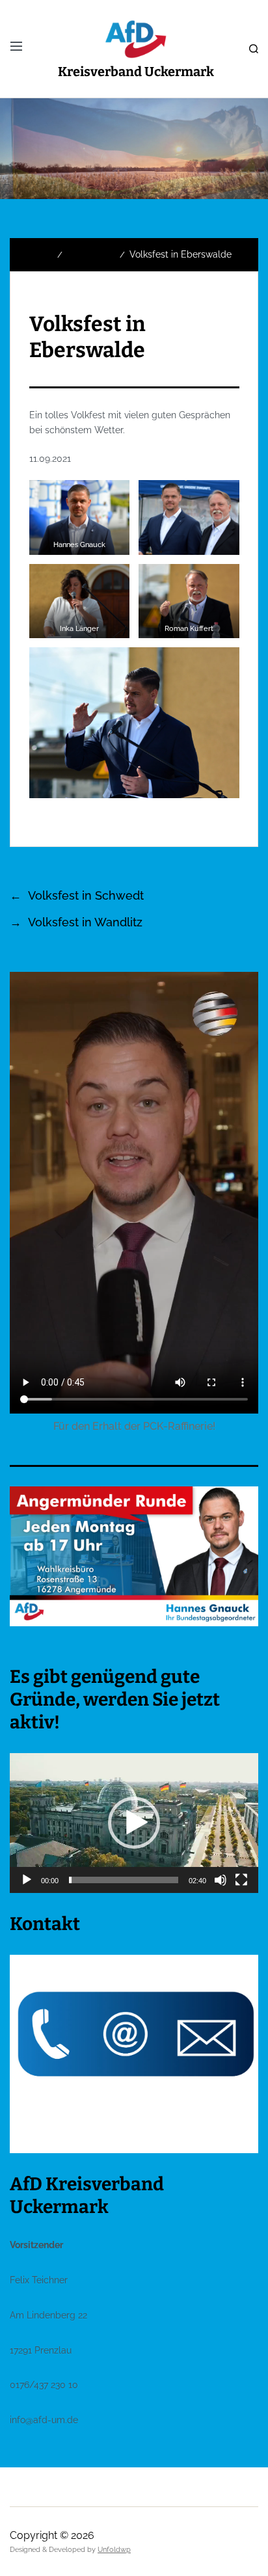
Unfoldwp (114, 2550)
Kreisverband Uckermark (136, 72)
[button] (134, 1823)
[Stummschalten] (221, 1880)
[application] (134, 1823)
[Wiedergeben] (27, 1880)
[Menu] (16, 46)
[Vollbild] (241, 1880)
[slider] (124, 1880)
